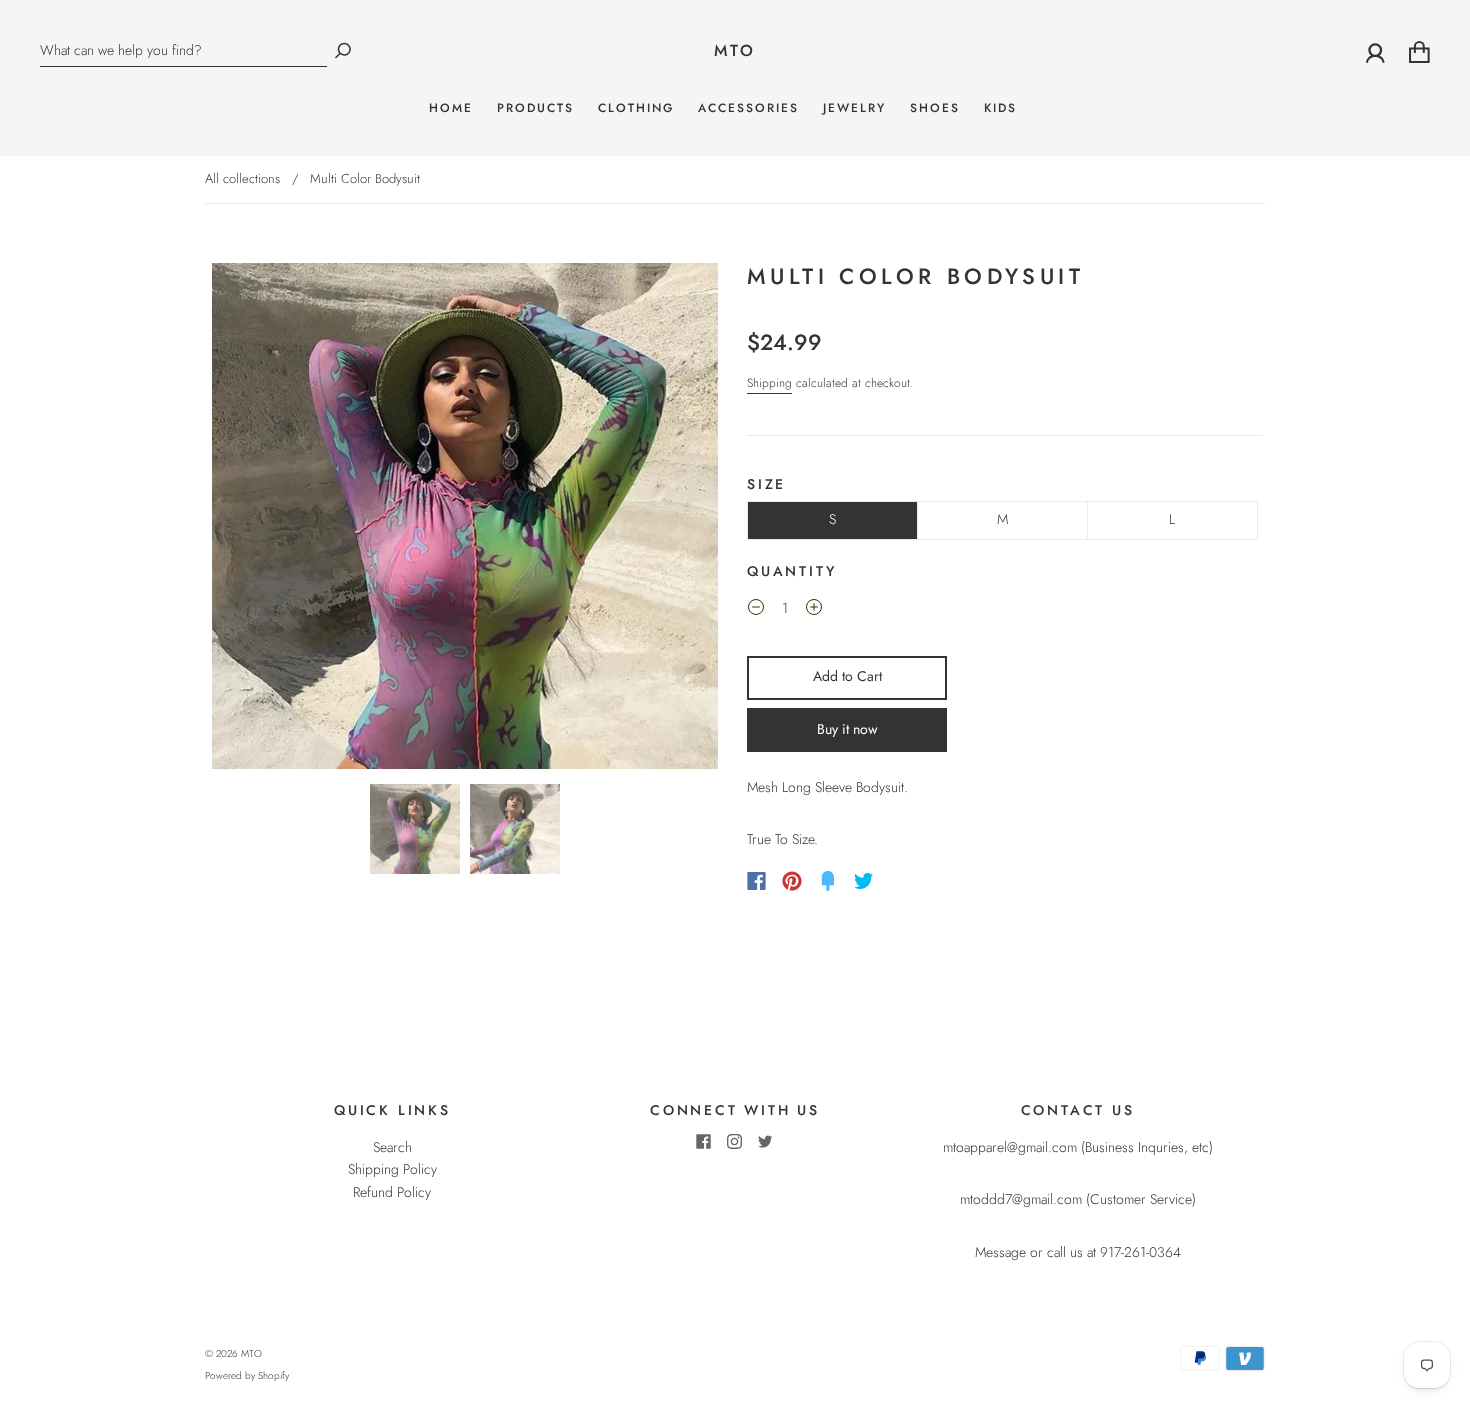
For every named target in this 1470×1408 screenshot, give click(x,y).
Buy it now (847, 729)
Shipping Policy (392, 1169)
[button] (258, 516)
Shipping (769, 383)
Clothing (636, 108)
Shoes (935, 108)
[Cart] (1419, 51)
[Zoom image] (465, 516)
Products (535, 108)
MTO (735, 51)
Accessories (748, 108)
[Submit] (343, 50)
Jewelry (854, 108)
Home (451, 108)
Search (392, 1147)
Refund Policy (392, 1192)
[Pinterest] (792, 881)
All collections (242, 178)
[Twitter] (864, 881)
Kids (1000, 108)
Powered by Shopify (247, 1375)
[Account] (1375, 51)
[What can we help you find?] (183, 50)
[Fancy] (828, 881)
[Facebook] (756, 881)
